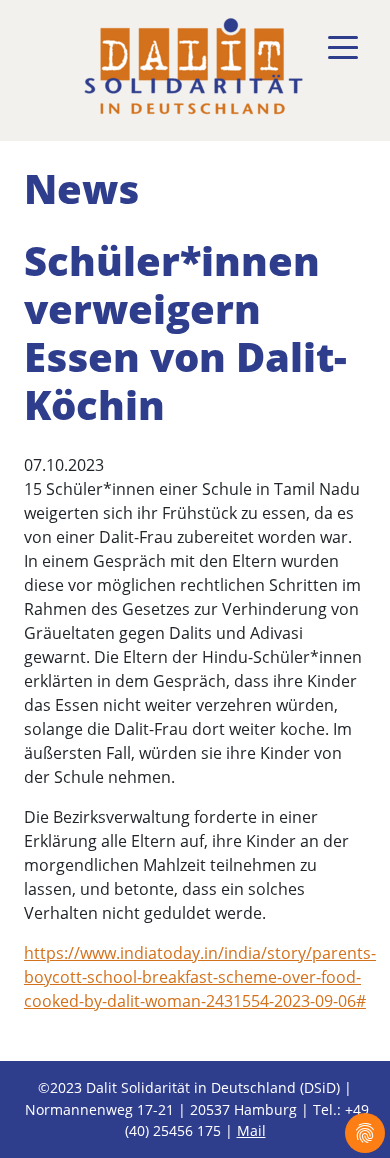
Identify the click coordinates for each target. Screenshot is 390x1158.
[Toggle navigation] (343, 48)
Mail (251, 1130)
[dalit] (193, 66)
